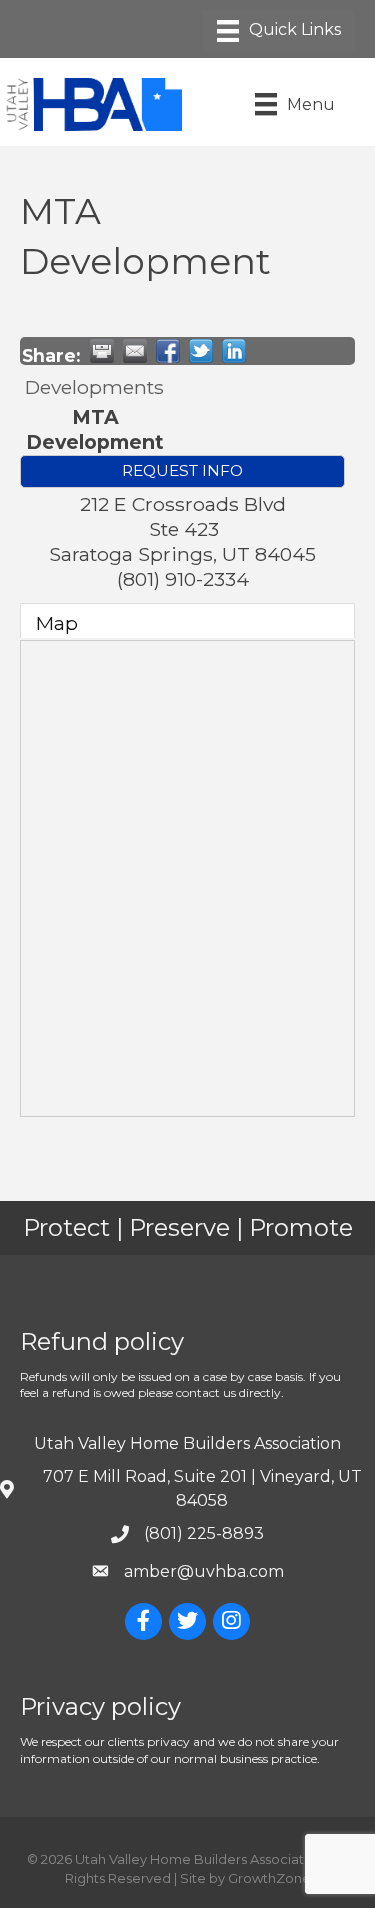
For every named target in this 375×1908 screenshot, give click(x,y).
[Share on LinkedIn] (234, 351)
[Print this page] (102, 351)
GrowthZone (269, 1878)
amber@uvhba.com (204, 1571)
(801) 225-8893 (204, 1533)
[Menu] (279, 31)
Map (57, 623)
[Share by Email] (135, 351)
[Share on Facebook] (168, 351)
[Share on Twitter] (201, 351)
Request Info (182, 470)
